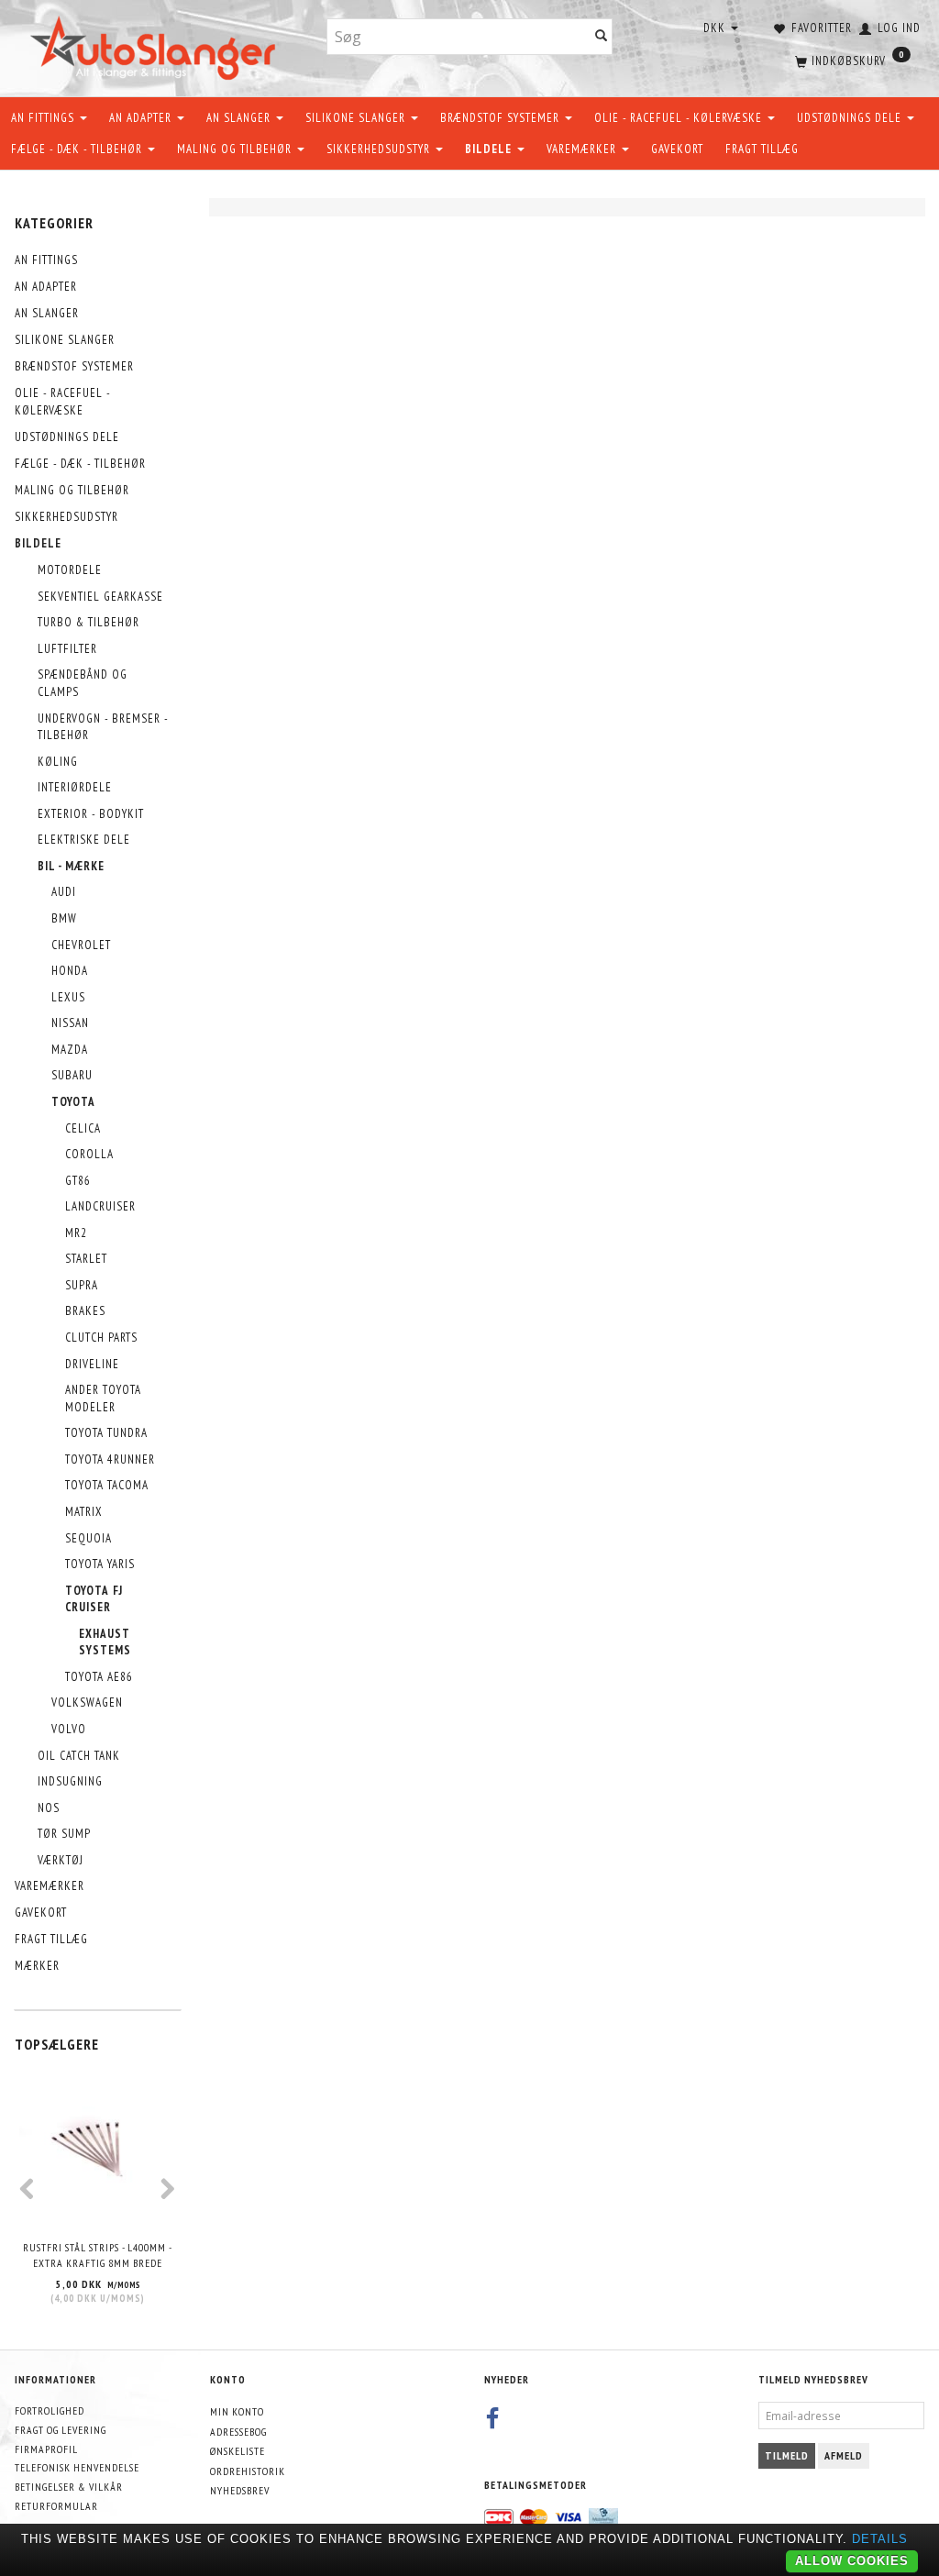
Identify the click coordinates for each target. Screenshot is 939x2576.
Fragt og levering (61, 2430)
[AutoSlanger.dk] (156, 44)
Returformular (56, 2506)
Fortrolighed (50, 2410)
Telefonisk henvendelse (77, 2467)
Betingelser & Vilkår (69, 2487)
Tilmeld (787, 2455)
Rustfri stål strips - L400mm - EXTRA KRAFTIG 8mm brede (98, 2255)
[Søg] (602, 37)
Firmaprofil (46, 2449)
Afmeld (844, 2455)
